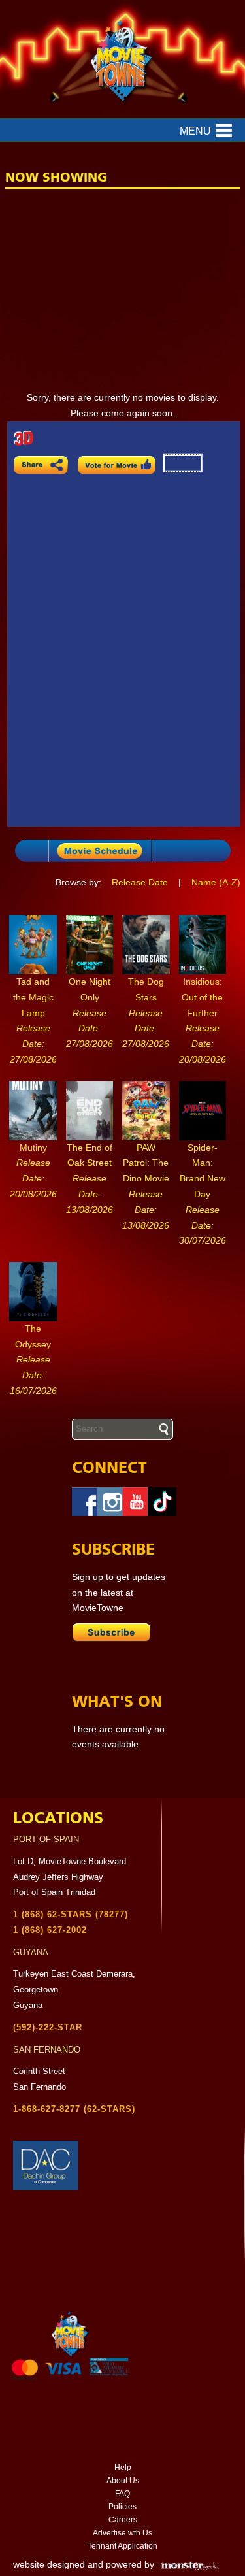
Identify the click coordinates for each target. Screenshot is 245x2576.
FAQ (122, 2494)
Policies (122, 2507)
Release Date (140, 882)
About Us (123, 2481)
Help (123, 2468)
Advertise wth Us (122, 2533)
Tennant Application (122, 2546)
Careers (123, 2520)
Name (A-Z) (216, 882)
